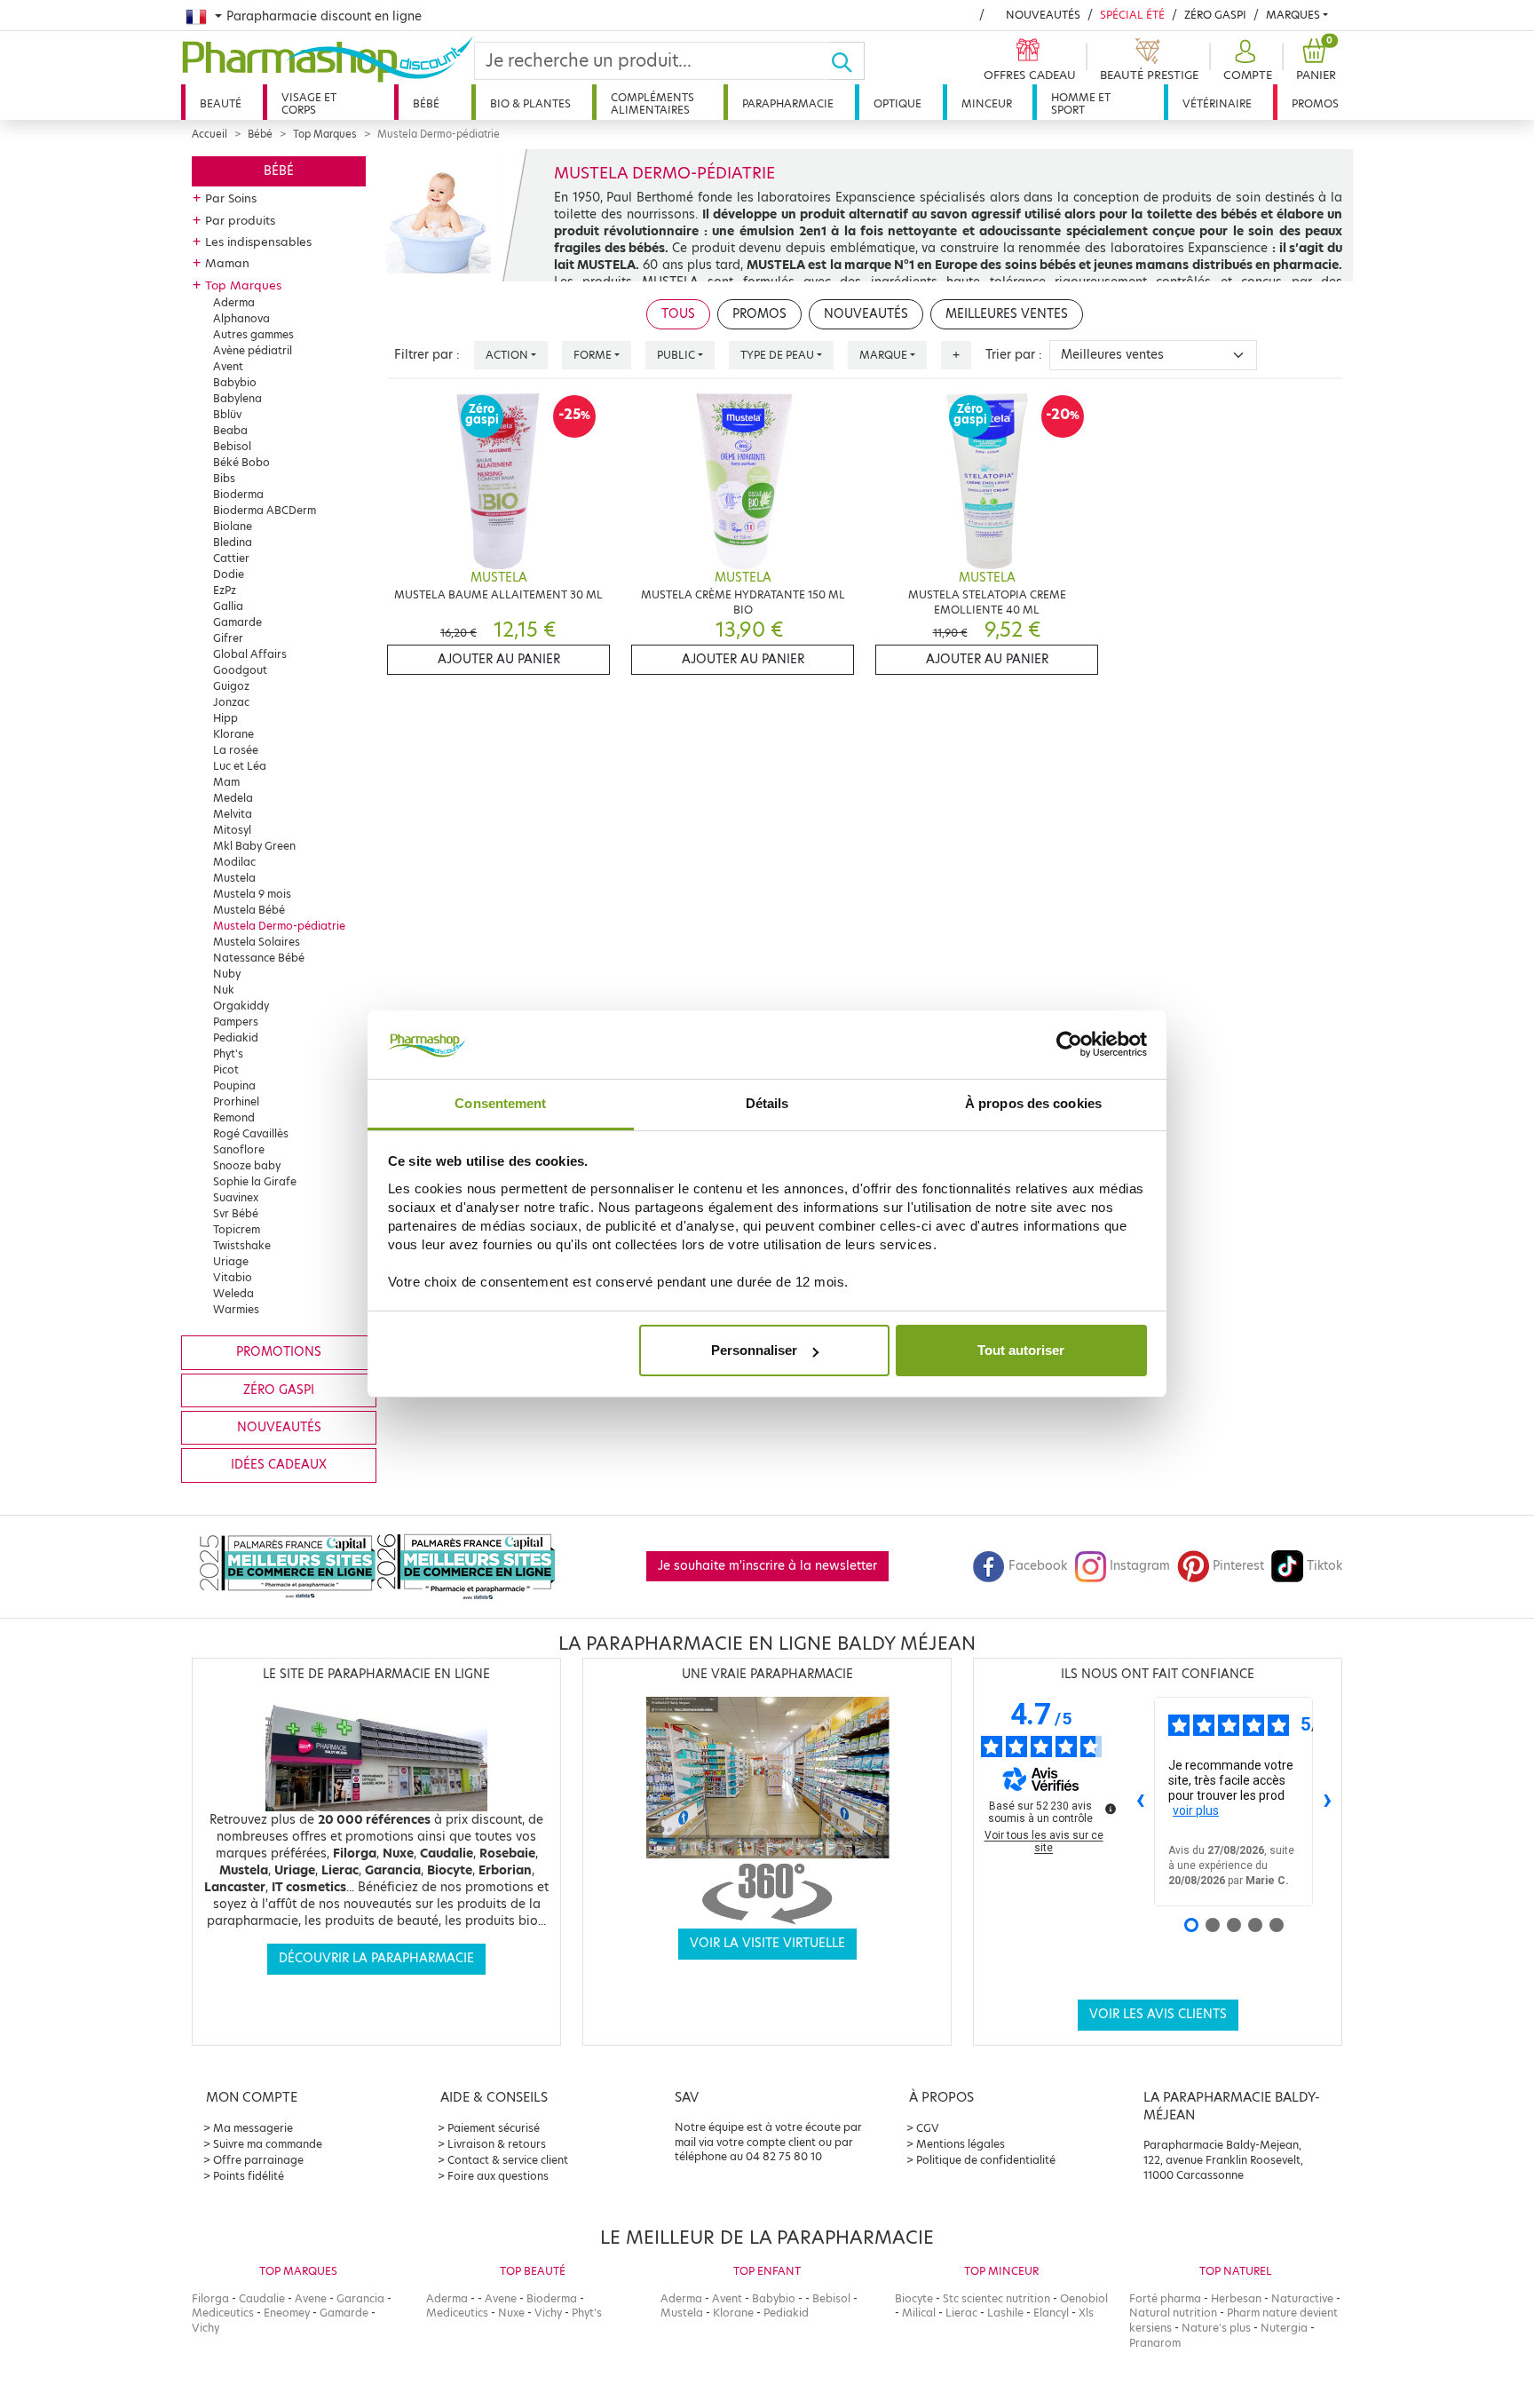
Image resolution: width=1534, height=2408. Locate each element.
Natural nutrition (1173, 2313)
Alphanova (241, 318)
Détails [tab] (767, 1103)
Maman (227, 263)
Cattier (231, 558)
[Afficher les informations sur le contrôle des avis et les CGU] (1111, 1809)
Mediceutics (223, 2313)
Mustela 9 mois (252, 894)
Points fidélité (249, 2176)
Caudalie (262, 2298)
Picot (226, 1069)
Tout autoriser (1021, 1350)
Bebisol (232, 446)
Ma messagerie (253, 2128)
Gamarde (237, 622)
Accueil (210, 134)
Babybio (235, 382)
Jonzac (231, 702)
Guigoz (231, 686)
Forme (593, 355)
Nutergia (1284, 2328)
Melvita (233, 814)
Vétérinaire (1217, 103)
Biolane (233, 526)
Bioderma (238, 494)
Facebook (1038, 1566)
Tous (678, 314)
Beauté (221, 103)
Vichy (206, 2328)
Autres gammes (253, 334)
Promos (1315, 103)
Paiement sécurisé (494, 2128)
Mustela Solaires (257, 942)
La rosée (236, 750)
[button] (1245, 61)
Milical (919, 2313)
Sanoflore (239, 1149)
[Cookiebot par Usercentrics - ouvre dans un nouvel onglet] (1069, 1045)
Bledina (233, 542)
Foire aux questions (498, 2176)
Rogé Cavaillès (251, 1133)
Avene (311, 2298)
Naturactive (1302, 2298)
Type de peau (777, 355)
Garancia (360, 2298)
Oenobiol (1084, 2298)
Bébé (426, 103)
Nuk (224, 990)
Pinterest (1238, 1566)
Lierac (961, 2313)
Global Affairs (250, 654)
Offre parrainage (258, 2160)
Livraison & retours (497, 2144)
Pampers (236, 1022)
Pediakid (236, 1038)
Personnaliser (754, 1350)
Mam (226, 782)
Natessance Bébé (259, 958)
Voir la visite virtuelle (767, 1943)
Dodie (229, 574)
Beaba (230, 430)
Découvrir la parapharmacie (376, 1958)
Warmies (236, 1309)
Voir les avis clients (1158, 2014)
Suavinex (236, 1197)
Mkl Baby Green (254, 846)
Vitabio (233, 1277)
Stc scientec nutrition (996, 2298)
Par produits (240, 220)
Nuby (227, 974)
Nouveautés (1043, 15)
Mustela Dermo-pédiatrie (279, 926)
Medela (233, 798)
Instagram (1140, 1566)
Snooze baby (247, 1165)
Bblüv (227, 414)
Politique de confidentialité (986, 2160)
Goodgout (240, 670)
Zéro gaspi (279, 1390)
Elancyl (1051, 2313)
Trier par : (1014, 355)
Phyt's (228, 1053)
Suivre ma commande (268, 2144)
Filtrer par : (427, 355)
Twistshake (242, 1245)
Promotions (279, 1352)
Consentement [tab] (500, 1103)
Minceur (987, 103)
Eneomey (287, 2313)
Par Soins (231, 198)
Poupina (234, 1085)
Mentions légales (961, 2144)
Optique (897, 103)
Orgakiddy (241, 1006)
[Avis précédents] (1140, 1802)
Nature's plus (1216, 2328)
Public (676, 355)
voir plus (1196, 1810)
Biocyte (914, 2298)
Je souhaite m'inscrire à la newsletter (767, 1566)
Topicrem (237, 1229)
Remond (234, 1117)
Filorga (210, 2298)
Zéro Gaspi (1215, 15)
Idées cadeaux (279, 1465)
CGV (928, 2128)
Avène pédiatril (253, 350)
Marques (1293, 15)
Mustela (234, 878)
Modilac (234, 862)
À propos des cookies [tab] (1033, 1103)
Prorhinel (236, 1101)
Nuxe (511, 2313)
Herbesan (1236, 2298)
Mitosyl (232, 830)
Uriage (231, 1261)
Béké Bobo (241, 462)
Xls (1086, 2313)
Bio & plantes (530, 103)
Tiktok (1324, 1566)
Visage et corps (309, 103)
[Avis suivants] (1327, 1802)
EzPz (225, 590)
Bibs (224, 478)
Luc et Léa (240, 766)
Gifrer (228, 638)
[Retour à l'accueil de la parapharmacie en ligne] (328, 59)
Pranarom (1155, 2343)
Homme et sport (1081, 103)
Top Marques (325, 134)
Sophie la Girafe (255, 1181)
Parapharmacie (788, 103)
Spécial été (1132, 15)
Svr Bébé (236, 1213)
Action (507, 355)
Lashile (1005, 2313)
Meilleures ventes (1007, 314)
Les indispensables (258, 242)
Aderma (234, 302)
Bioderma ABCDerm (265, 510)
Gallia (228, 606)
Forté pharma (1165, 2298)
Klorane (233, 734)
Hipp (225, 718)
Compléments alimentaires (652, 103)
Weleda (233, 1293)
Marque (883, 355)
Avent (228, 366)
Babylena (237, 398)
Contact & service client (508, 2160)
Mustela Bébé (249, 910)
